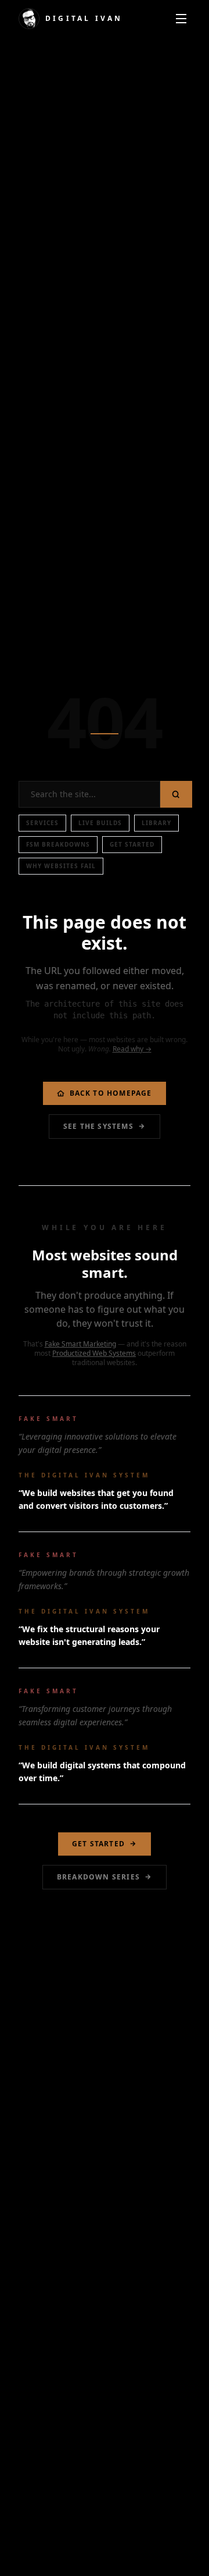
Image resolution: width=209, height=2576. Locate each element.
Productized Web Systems (94, 1353)
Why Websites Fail (61, 866)
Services (42, 823)
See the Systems (98, 1126)
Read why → (132, 1049)
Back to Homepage (111, 1093)
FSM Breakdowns (58, 844)
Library (156, 823)
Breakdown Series (98, 1877)
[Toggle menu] (181, 19)
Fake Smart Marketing (80, 1344)
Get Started (132, 844)
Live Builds (100, 823)
